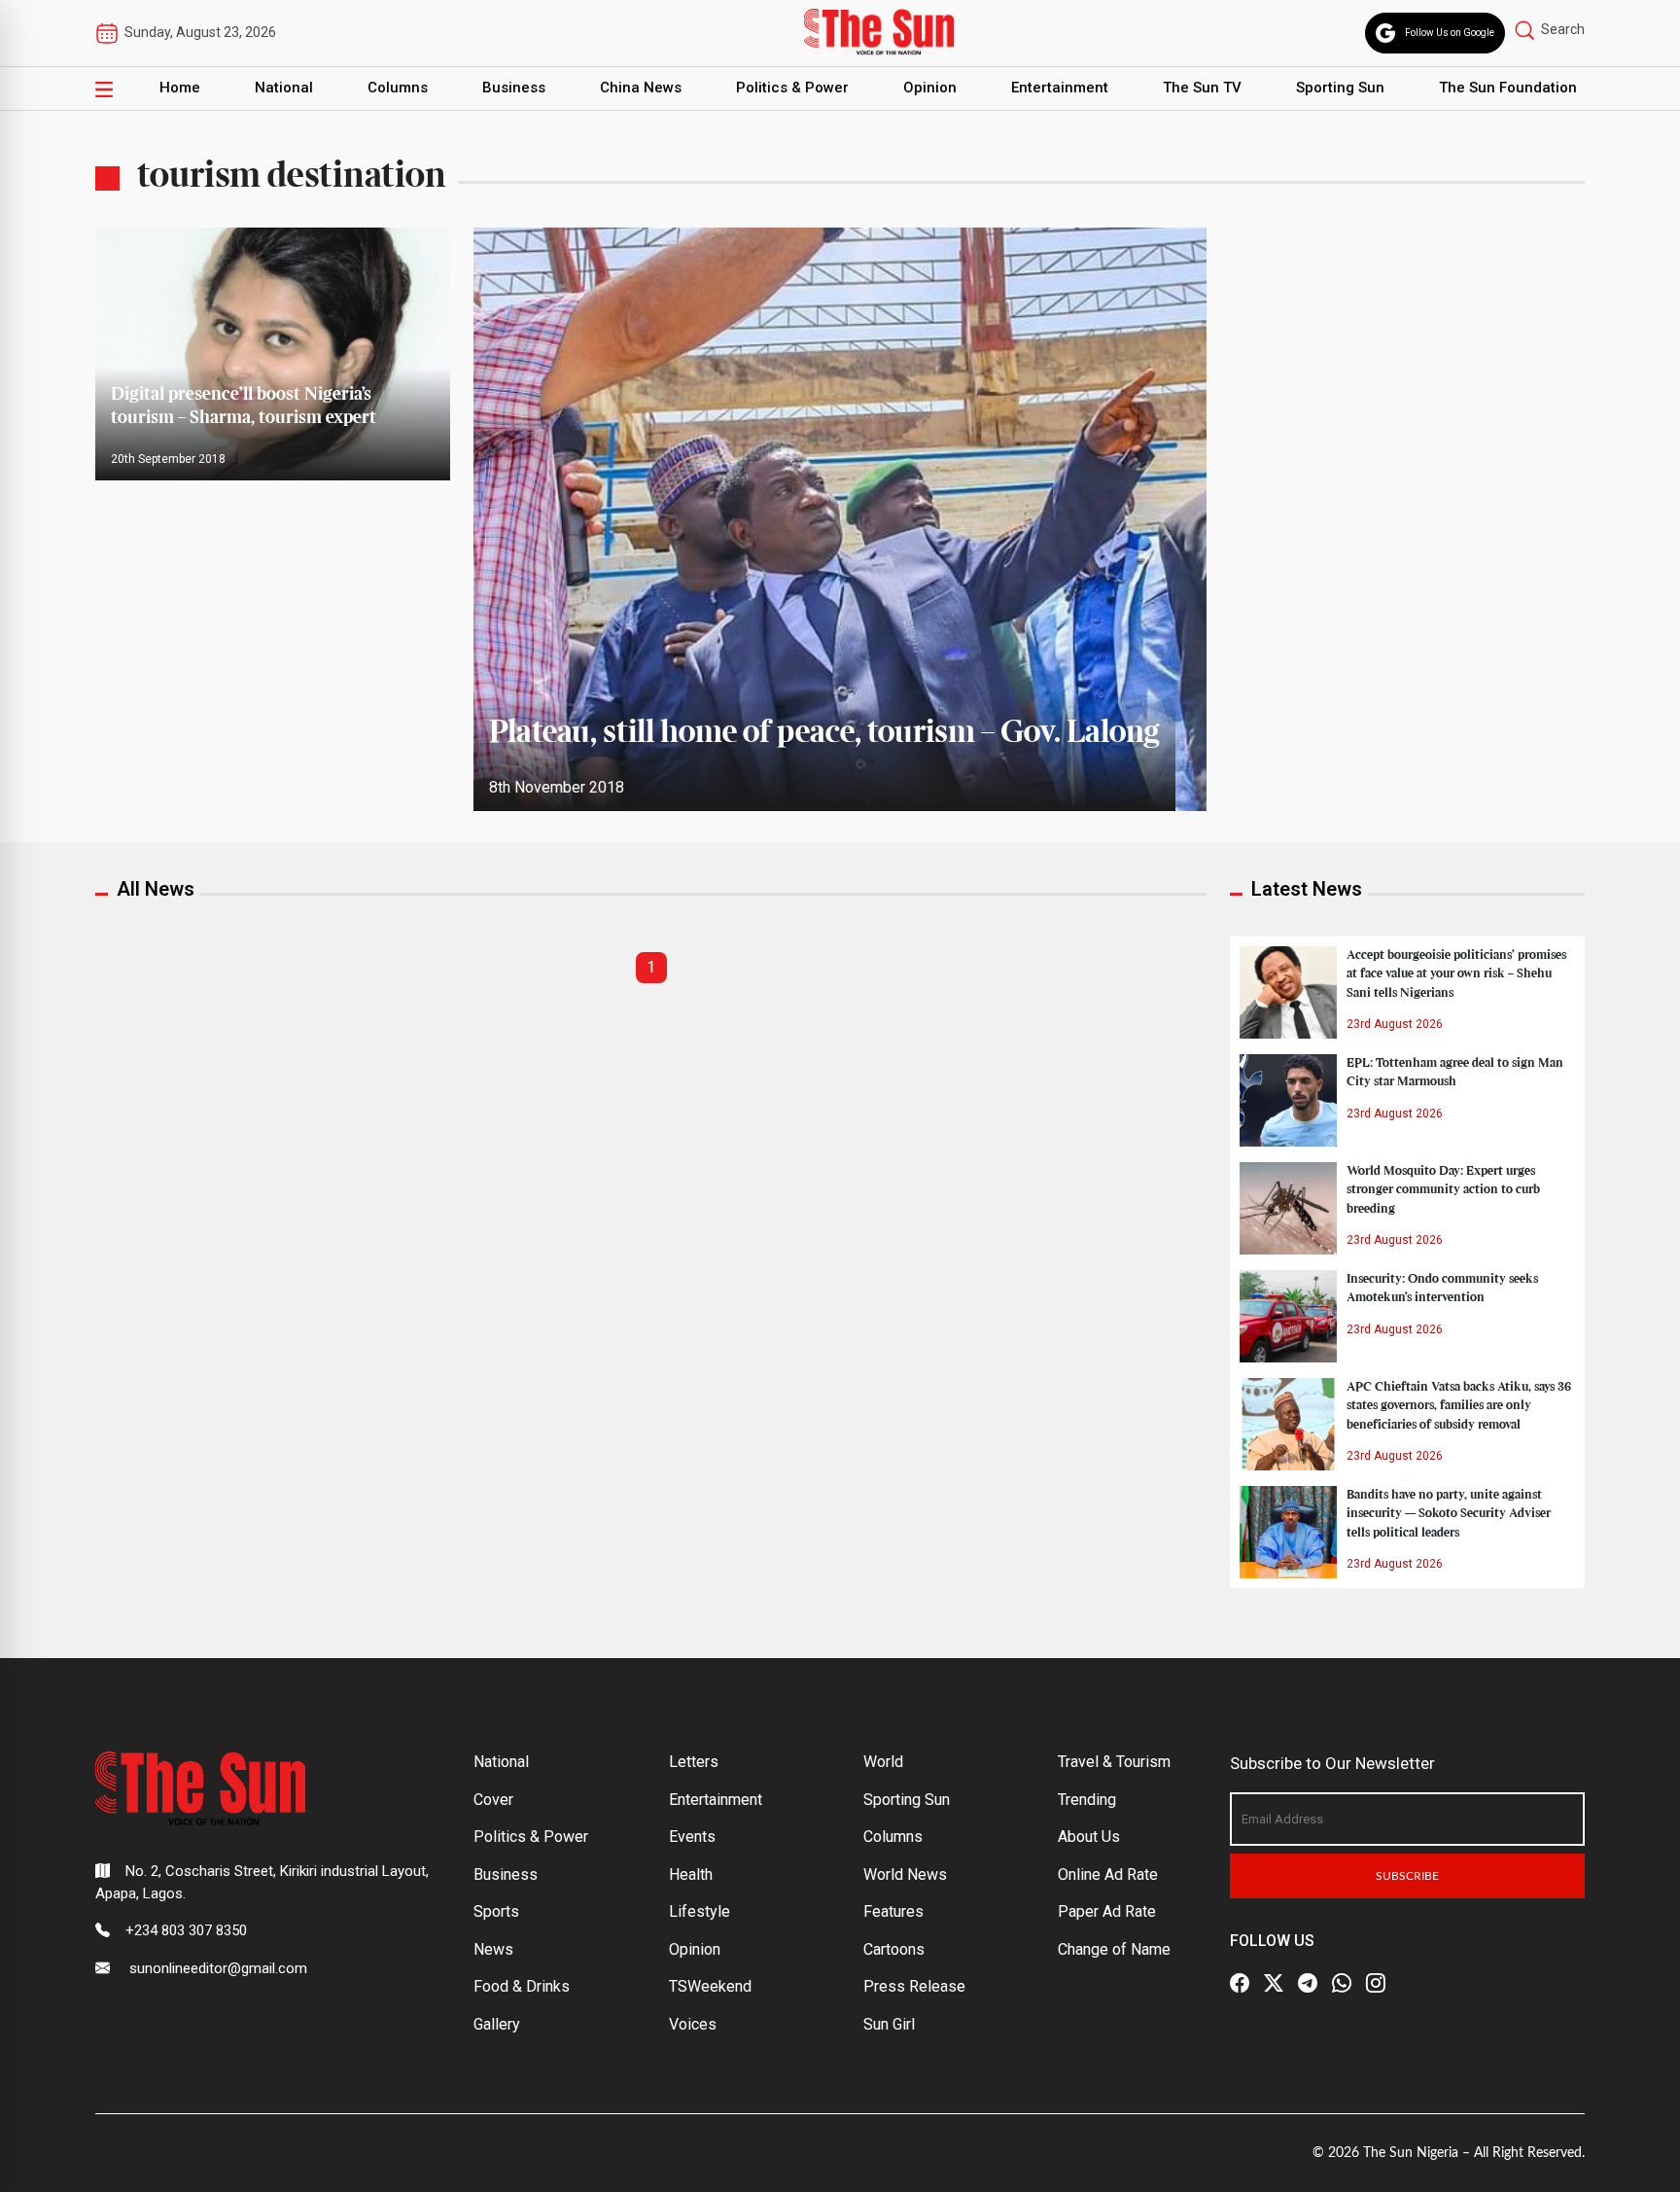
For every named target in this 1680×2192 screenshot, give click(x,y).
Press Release (914, 1986)
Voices (693, 2024)
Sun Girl (889, 2024)
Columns (398, 88)
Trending (1087, 1800)
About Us (1089, 1837)
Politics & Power (792, 88)
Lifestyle (700, 1911)
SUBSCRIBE (1407, 1876)
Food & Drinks (522, 1986)
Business (514, 88)
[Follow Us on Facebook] (1240, 1983)
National (284, 88)
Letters (694, 1762)
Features (893, 1911)
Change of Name (1114, 1949)
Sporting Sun (1340, 88)
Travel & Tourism (1114, 1762)
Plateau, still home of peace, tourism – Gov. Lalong (824, 733)
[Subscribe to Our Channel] (1308, 1983)
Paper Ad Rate (1107, 1911)
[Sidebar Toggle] (104, 88)
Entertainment (1060, 88)
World (883, 1762)
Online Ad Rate (1108, 1874)
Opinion (930, 88)
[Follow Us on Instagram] (1376, 1983)
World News (905, 1874)
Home (180, 88)
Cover (493, 1800)
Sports (496, 1911)
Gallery (497, 2024)
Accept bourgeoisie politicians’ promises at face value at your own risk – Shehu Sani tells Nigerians (1456, 973)
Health (691, 1874)
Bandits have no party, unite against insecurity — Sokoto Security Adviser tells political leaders (1449, 1513)
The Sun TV (1202, 88)
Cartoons (894, 1949)
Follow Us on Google (1450, 33)
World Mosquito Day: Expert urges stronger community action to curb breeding (1443, 1189)
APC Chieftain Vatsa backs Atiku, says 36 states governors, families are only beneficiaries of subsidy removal (1459, 1405)
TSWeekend (710, 1986)
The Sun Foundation (1508, 88)
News (493, 1949)
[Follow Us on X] (1274, 1983)
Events (692, 1837)
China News (641, 88)
